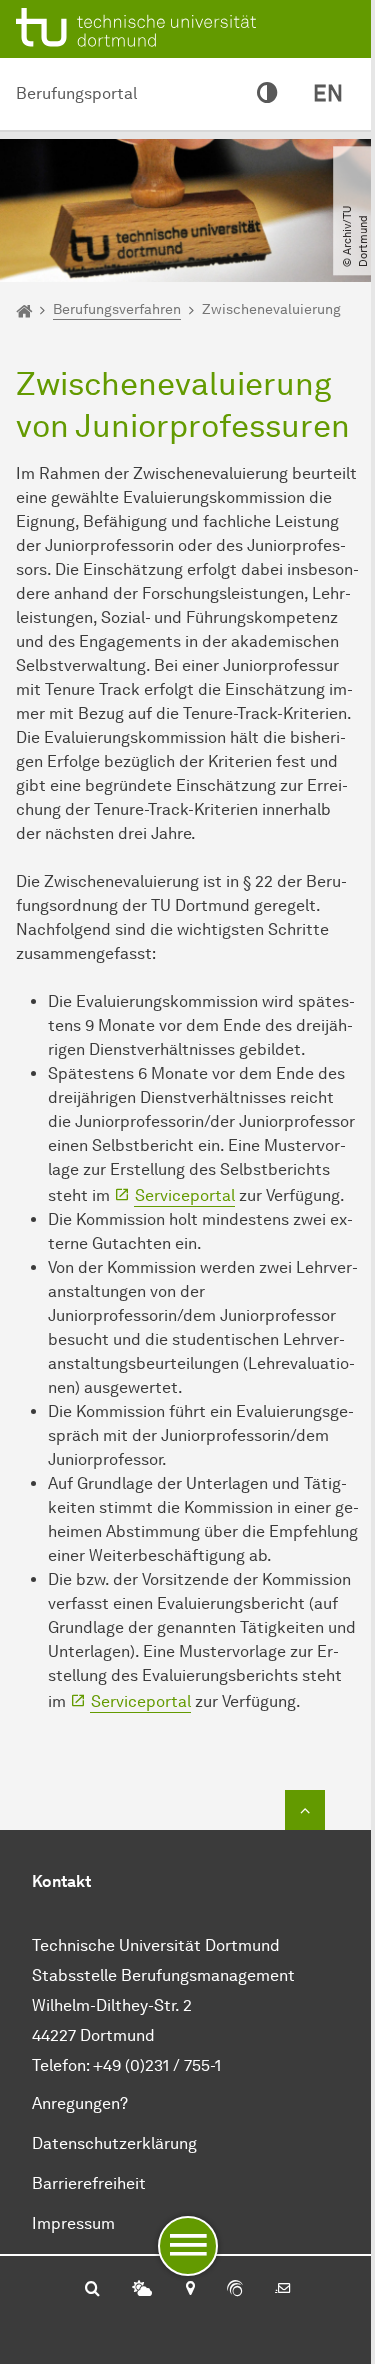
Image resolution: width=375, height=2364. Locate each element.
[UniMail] (283, 2290)
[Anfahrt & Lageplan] (189, 2290)
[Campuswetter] (142, 2290)
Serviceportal (185, 1195)
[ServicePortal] (235, 2290)
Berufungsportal (76, 93)
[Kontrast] (267, 94)
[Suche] (92, 2290)
